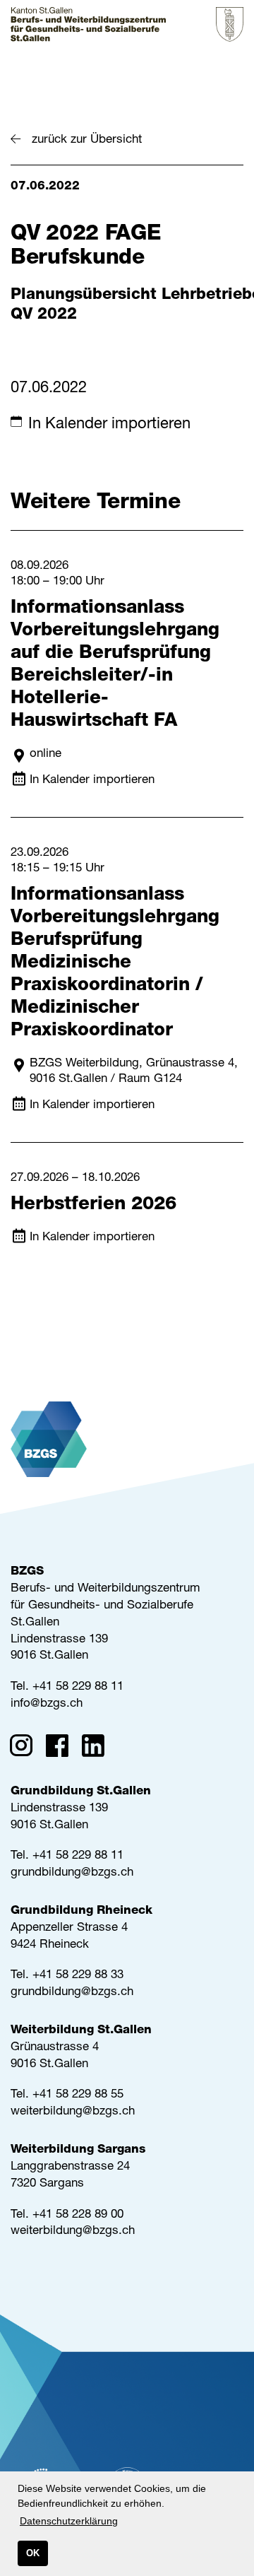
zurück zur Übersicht (87, 140)
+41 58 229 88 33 (78, 1976)
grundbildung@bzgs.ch (72, 1873)
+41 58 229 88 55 (78, 2095)
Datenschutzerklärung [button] (69, 2521)
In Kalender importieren (109, 425)
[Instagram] (26, 1748)
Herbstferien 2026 (93, 1205)
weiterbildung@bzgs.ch (73, 2112)
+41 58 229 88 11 (78, 1687)
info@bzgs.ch (47, 1704)
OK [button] (33, 2553)
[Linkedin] (98, 1748)
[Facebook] (62, 1748)
